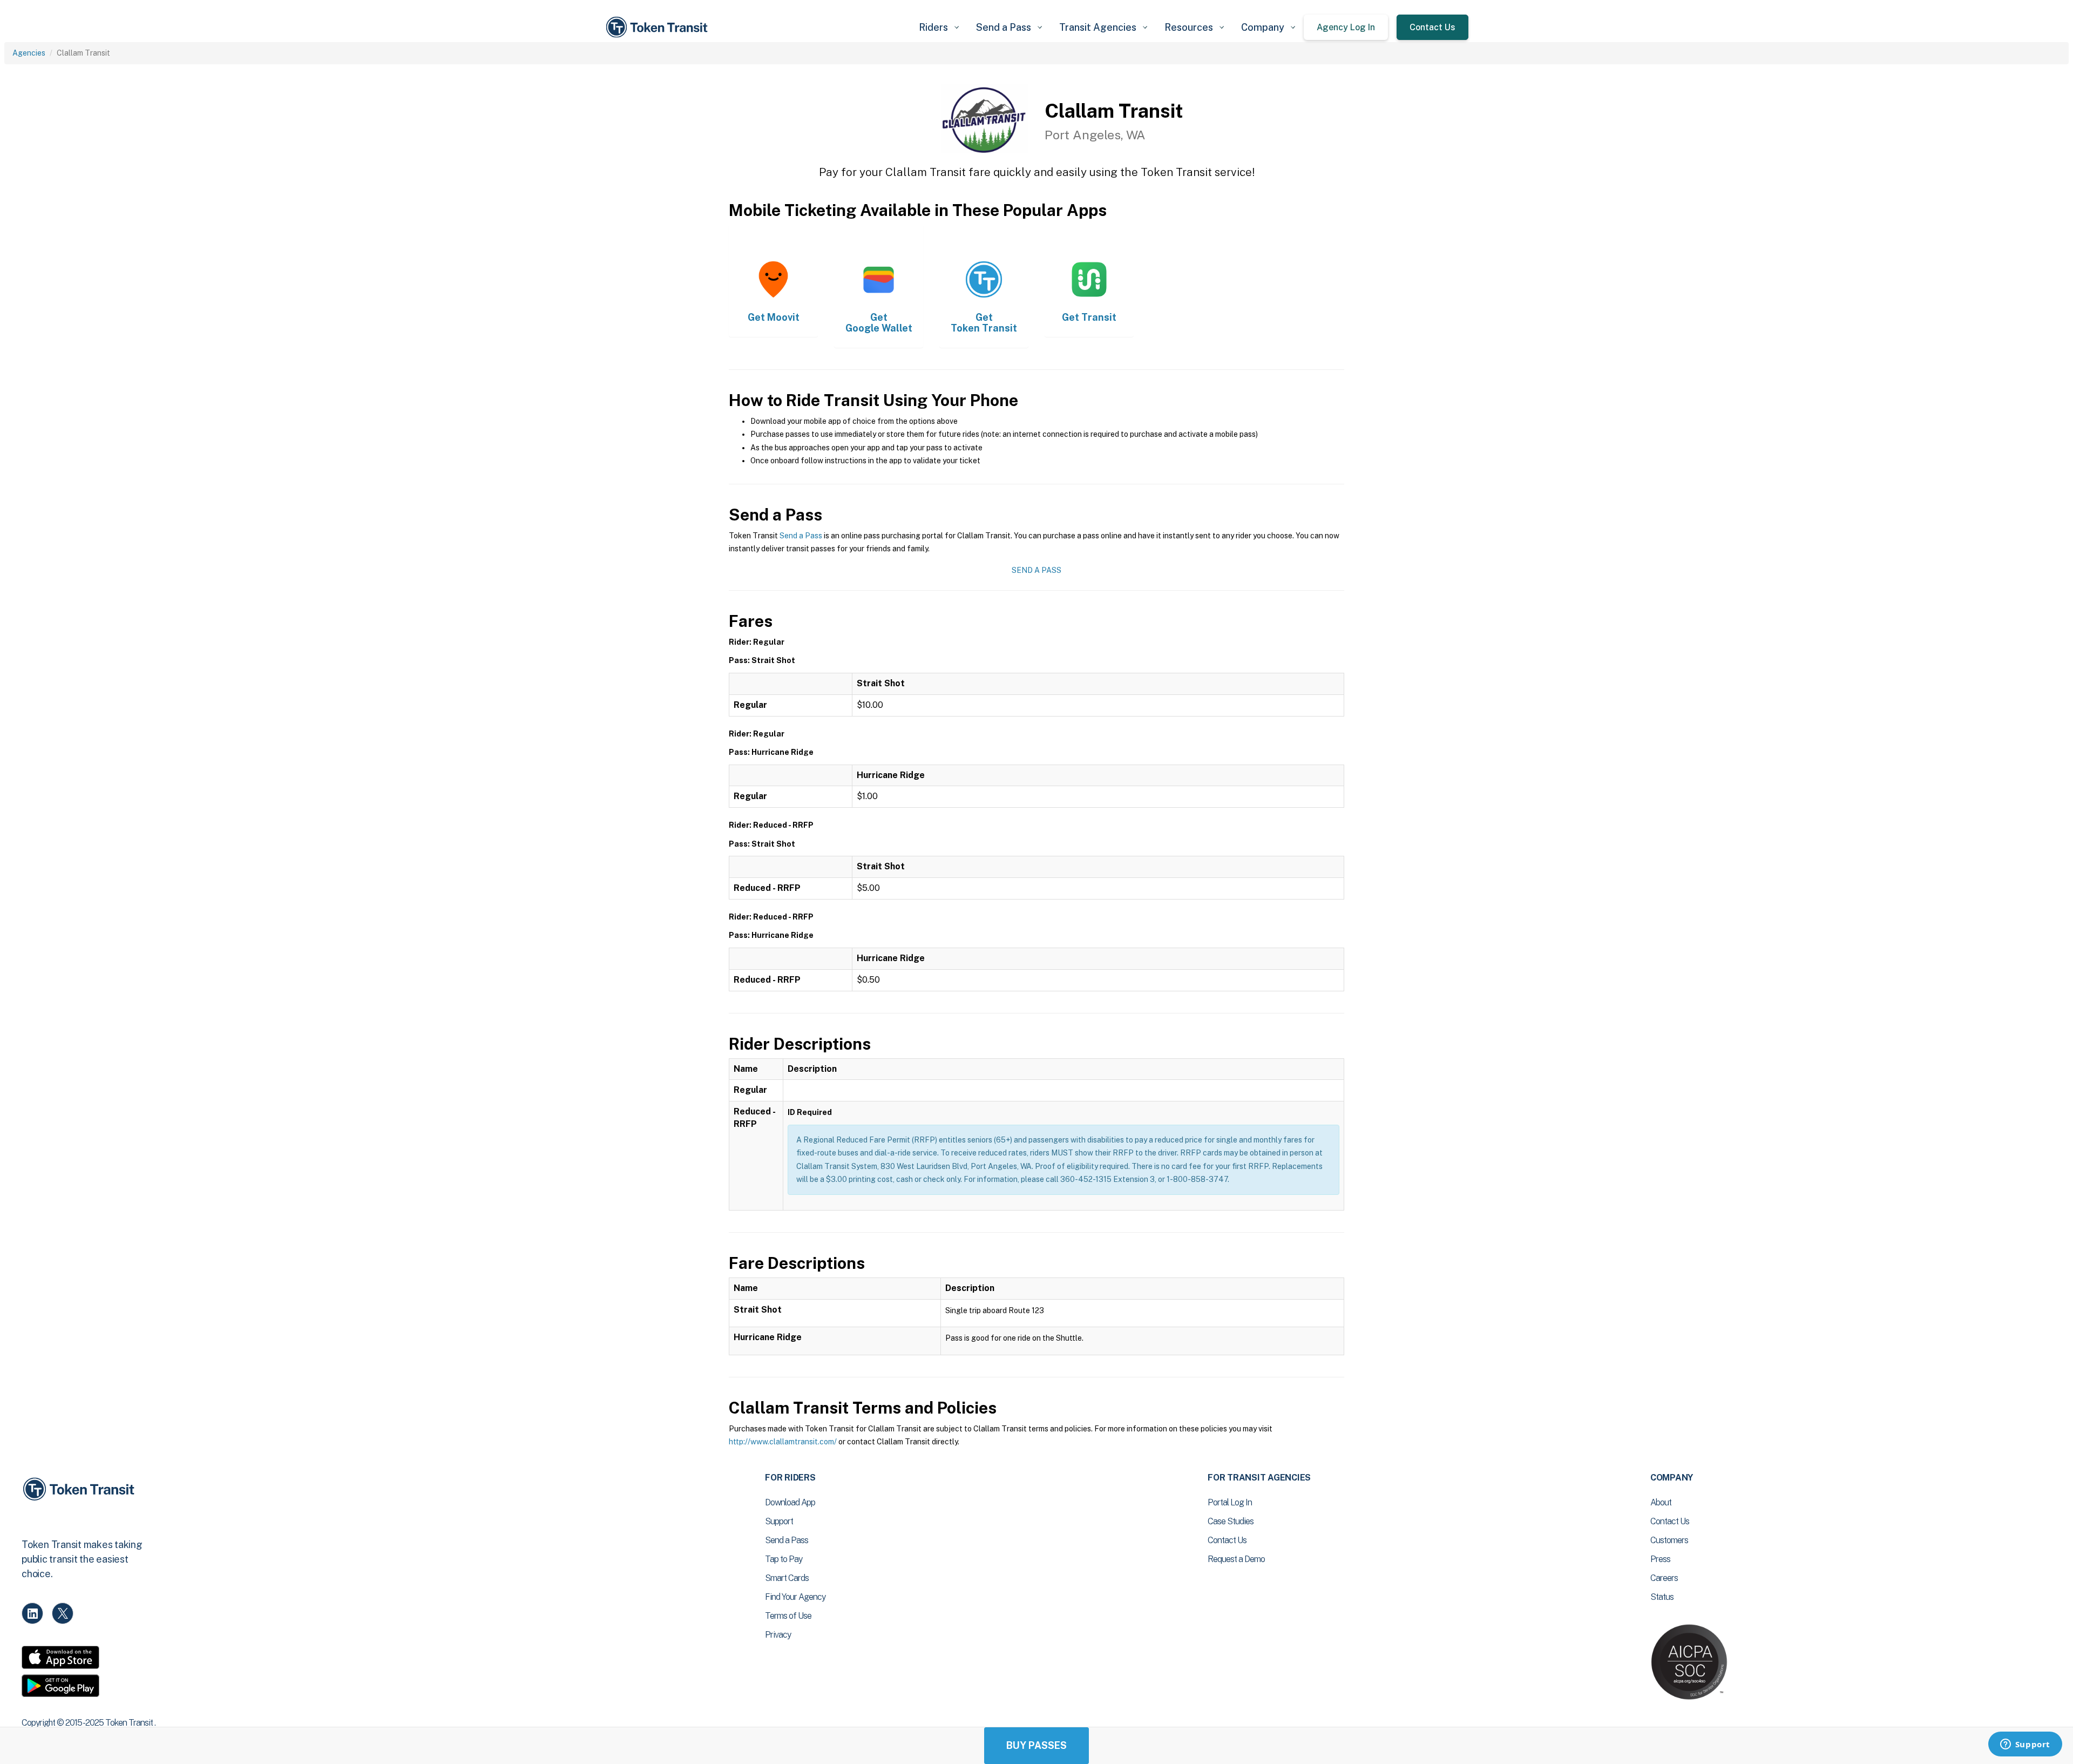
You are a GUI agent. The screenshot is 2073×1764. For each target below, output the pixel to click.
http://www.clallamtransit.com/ (783, 1442)
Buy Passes (1036, 1745)
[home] (659, 27)
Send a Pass (801, 536)
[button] (939, 27)
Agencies (29, 53)
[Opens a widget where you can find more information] (2025, 1745)
